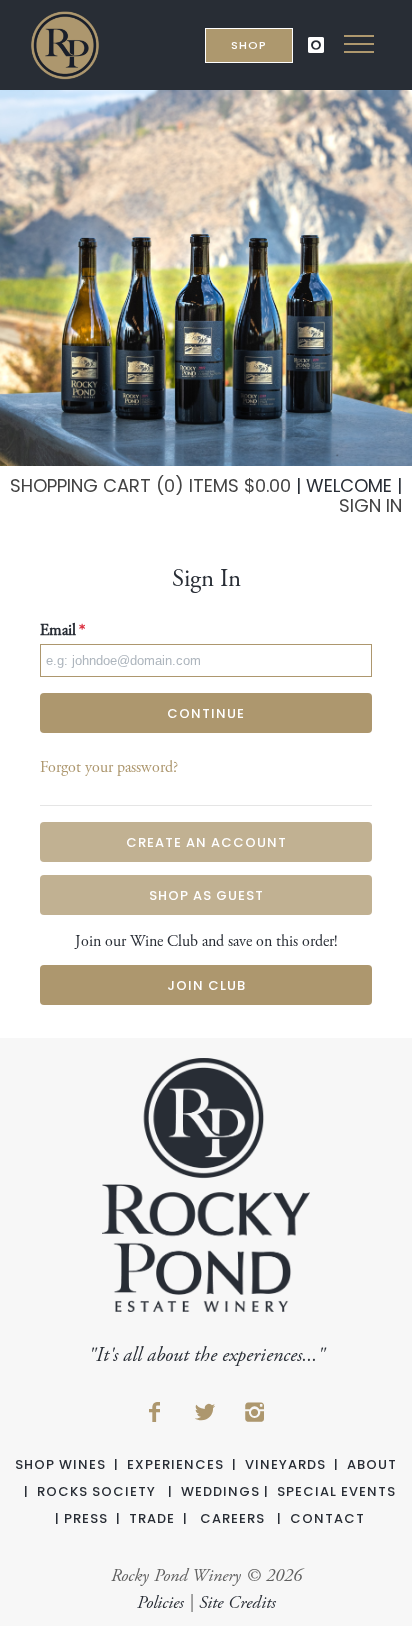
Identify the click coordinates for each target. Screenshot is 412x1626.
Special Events (336, 1491)
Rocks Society (96, 1491)
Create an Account (206, 842)
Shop (249, 45)
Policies (160, 1602)
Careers (232, 1518)
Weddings (220, 1491)
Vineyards (285, 1464)
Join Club (206, 985)
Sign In (370, 505)
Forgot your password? (109, 767)
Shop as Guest (206, 895)
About (372, 1464)
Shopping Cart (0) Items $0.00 (150, 485)
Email (62, 630)
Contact (327, 1518)
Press (86, 1518)
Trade (152, 1518)
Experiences (175, 1464)
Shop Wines (60, 1464)
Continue (206, 713)
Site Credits (237, 1602)
